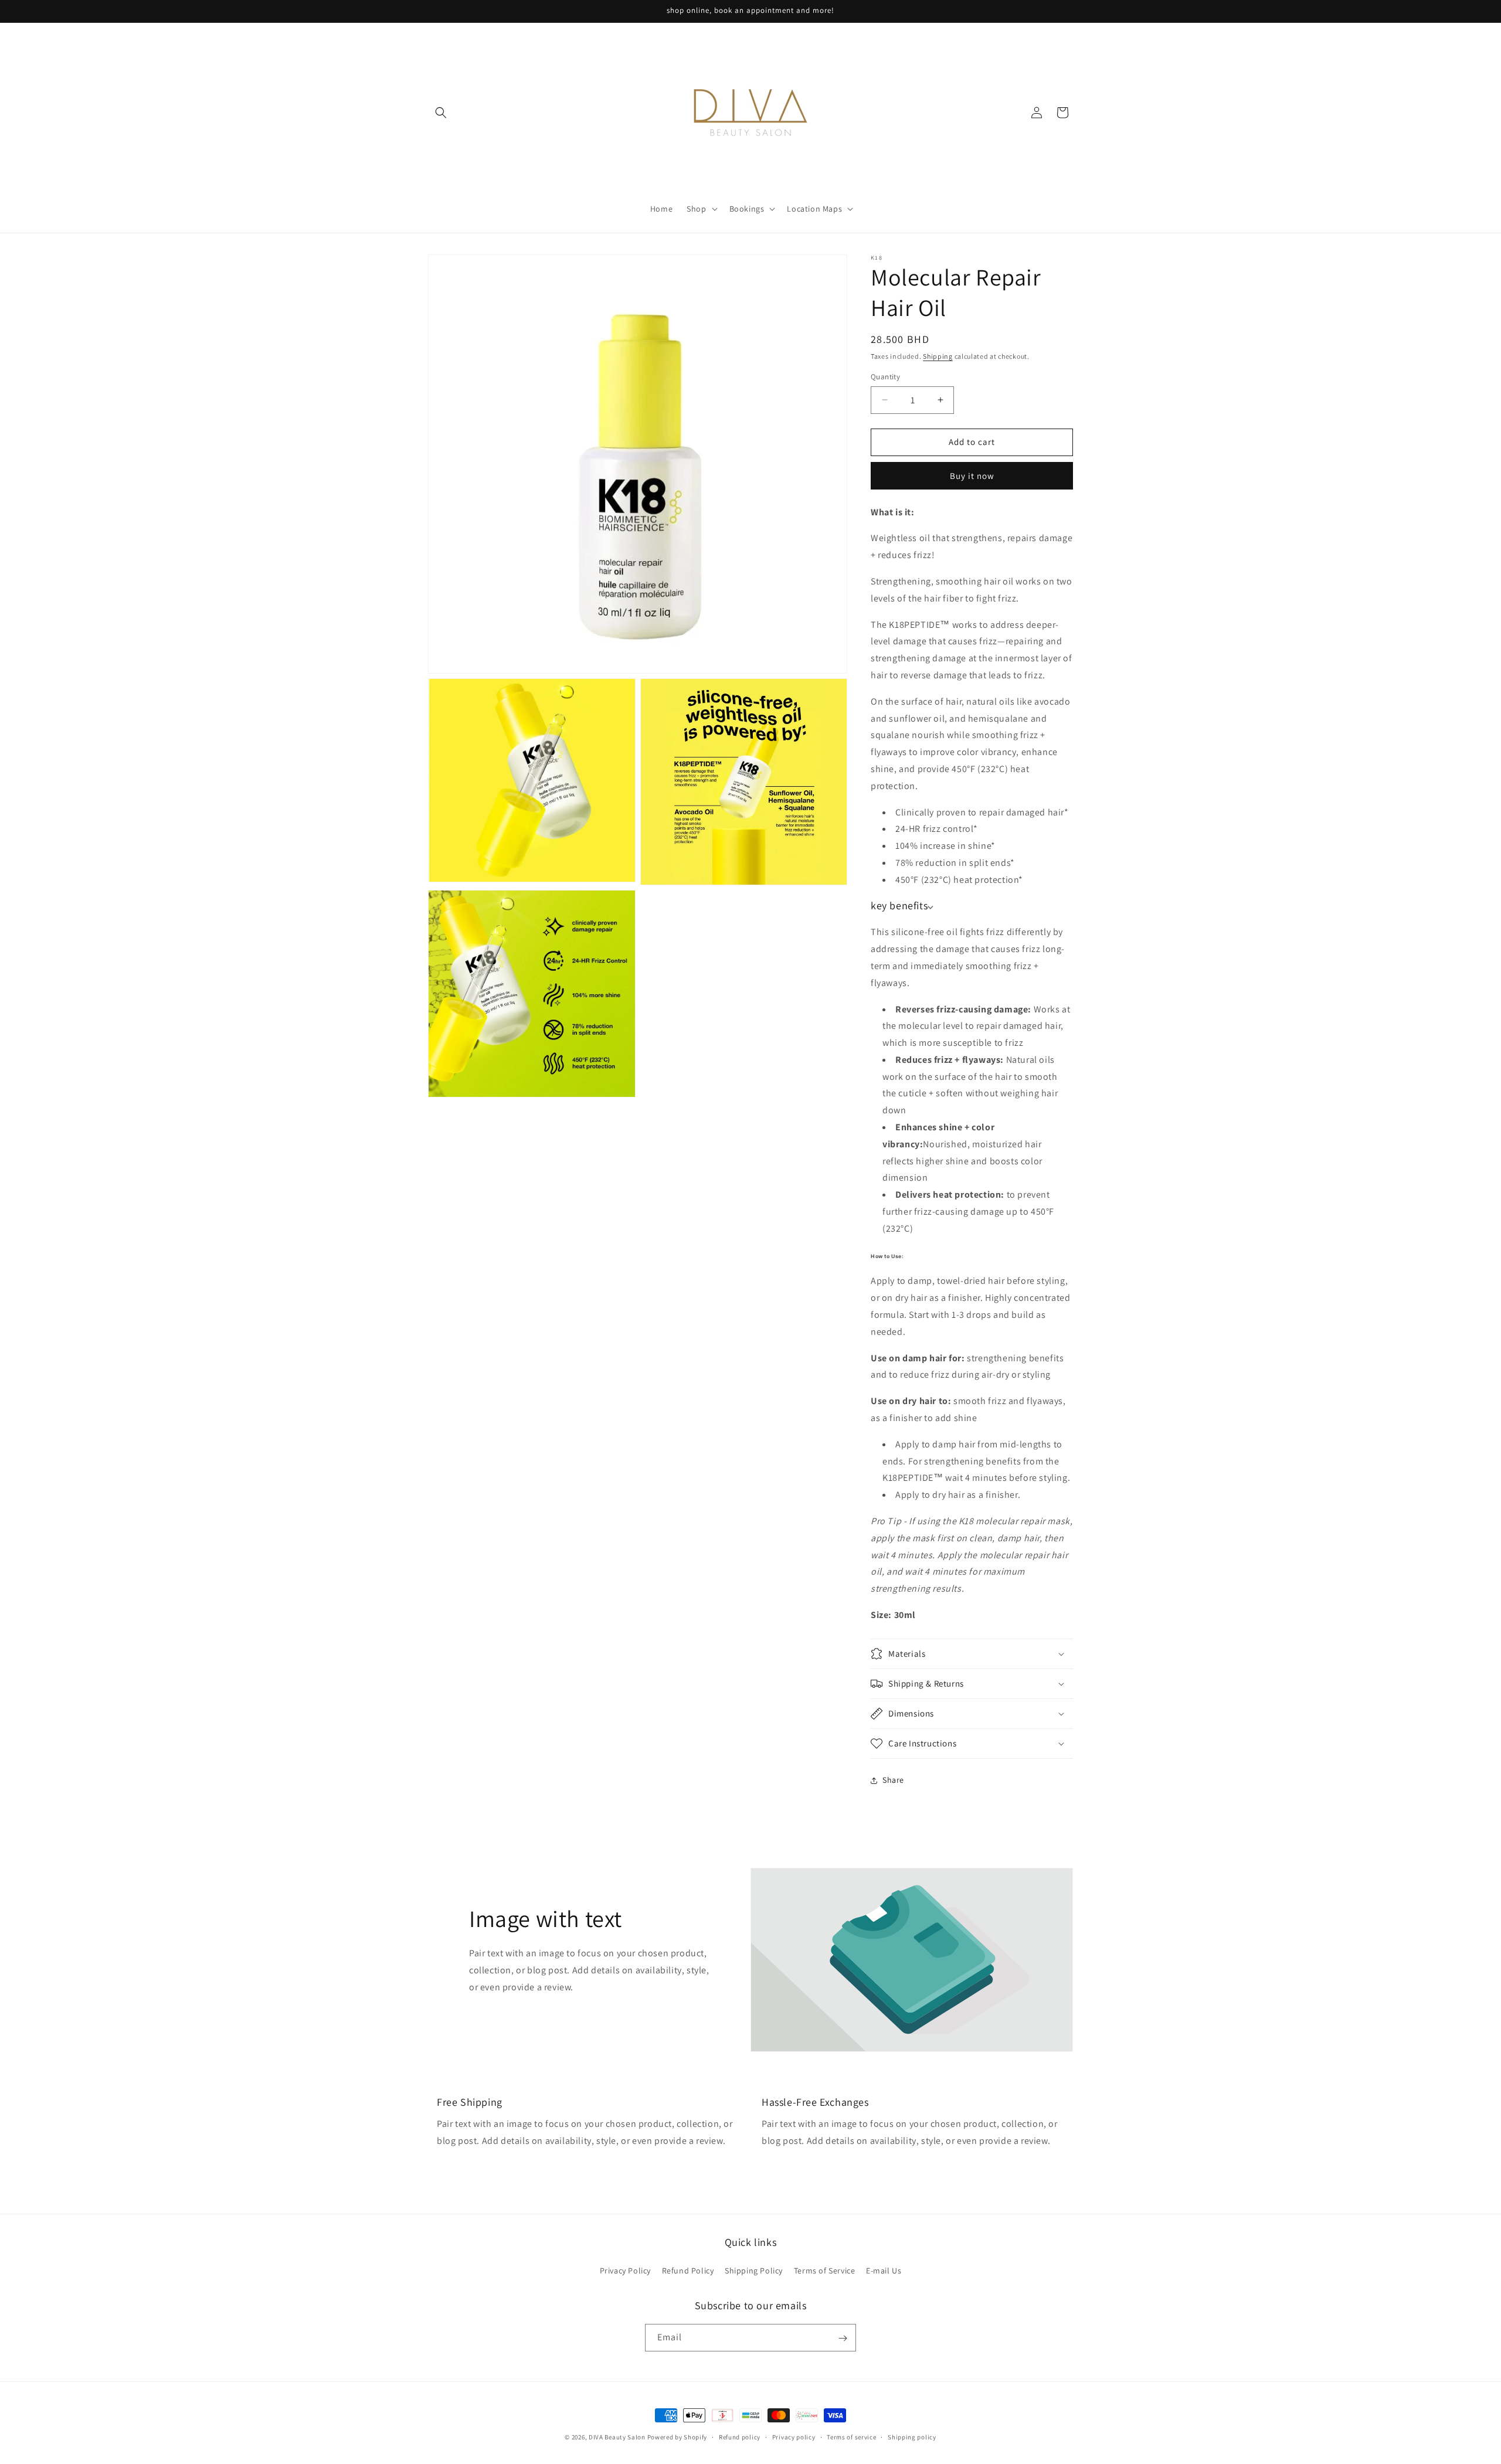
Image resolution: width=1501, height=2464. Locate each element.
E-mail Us (884, 2271)
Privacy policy (794, 2436)
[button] (441, 113)
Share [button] (893, 1780)
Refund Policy (688, 2271)
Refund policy (740, 2436)
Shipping (938, 356)
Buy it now (972, 476)
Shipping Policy (754, 2271)
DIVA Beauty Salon (617, 2437)
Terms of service (851, 2436)
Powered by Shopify (678, 2437)
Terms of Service (825, 2271)
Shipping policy (912, 2436)
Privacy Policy (625, 2271)
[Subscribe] (843, 2338)
